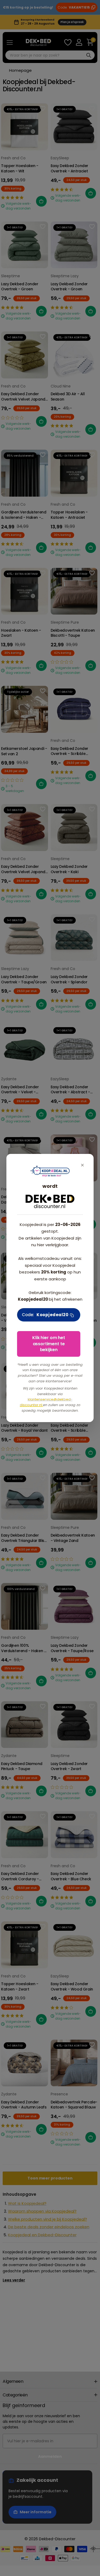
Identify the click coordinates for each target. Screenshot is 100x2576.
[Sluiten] (82, 1165)
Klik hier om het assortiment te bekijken (49, 1344)
